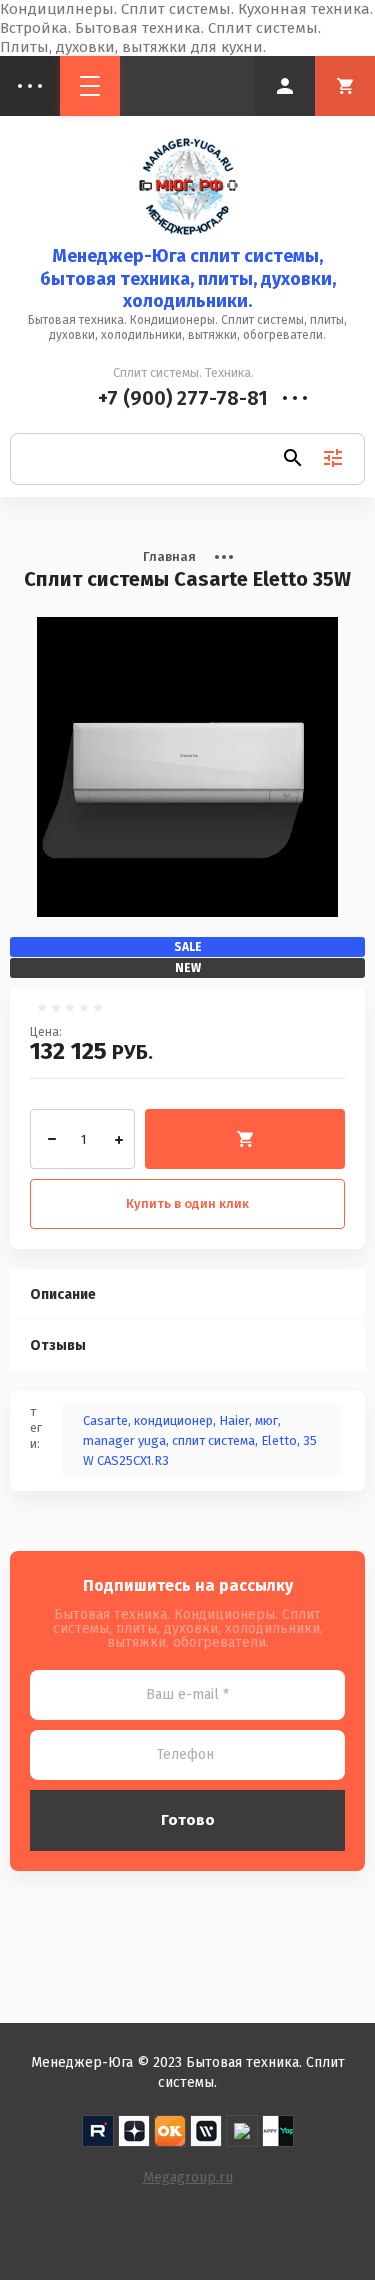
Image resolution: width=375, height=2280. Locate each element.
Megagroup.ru (188, 2177)
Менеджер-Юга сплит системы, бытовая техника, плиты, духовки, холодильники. (188, 278)
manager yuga (124, 1440)
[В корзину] (245, 1139)
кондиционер (173, 1420)
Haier (234, 1420)
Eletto (279, 1440)
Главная (169, 556)
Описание (63, 1294)
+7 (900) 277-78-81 (183, 398)
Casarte (105, 1420)
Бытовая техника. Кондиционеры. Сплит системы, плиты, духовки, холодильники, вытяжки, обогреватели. (187, 327)
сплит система (213, 1440)
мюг (266, 1420)
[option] (187, 767)
